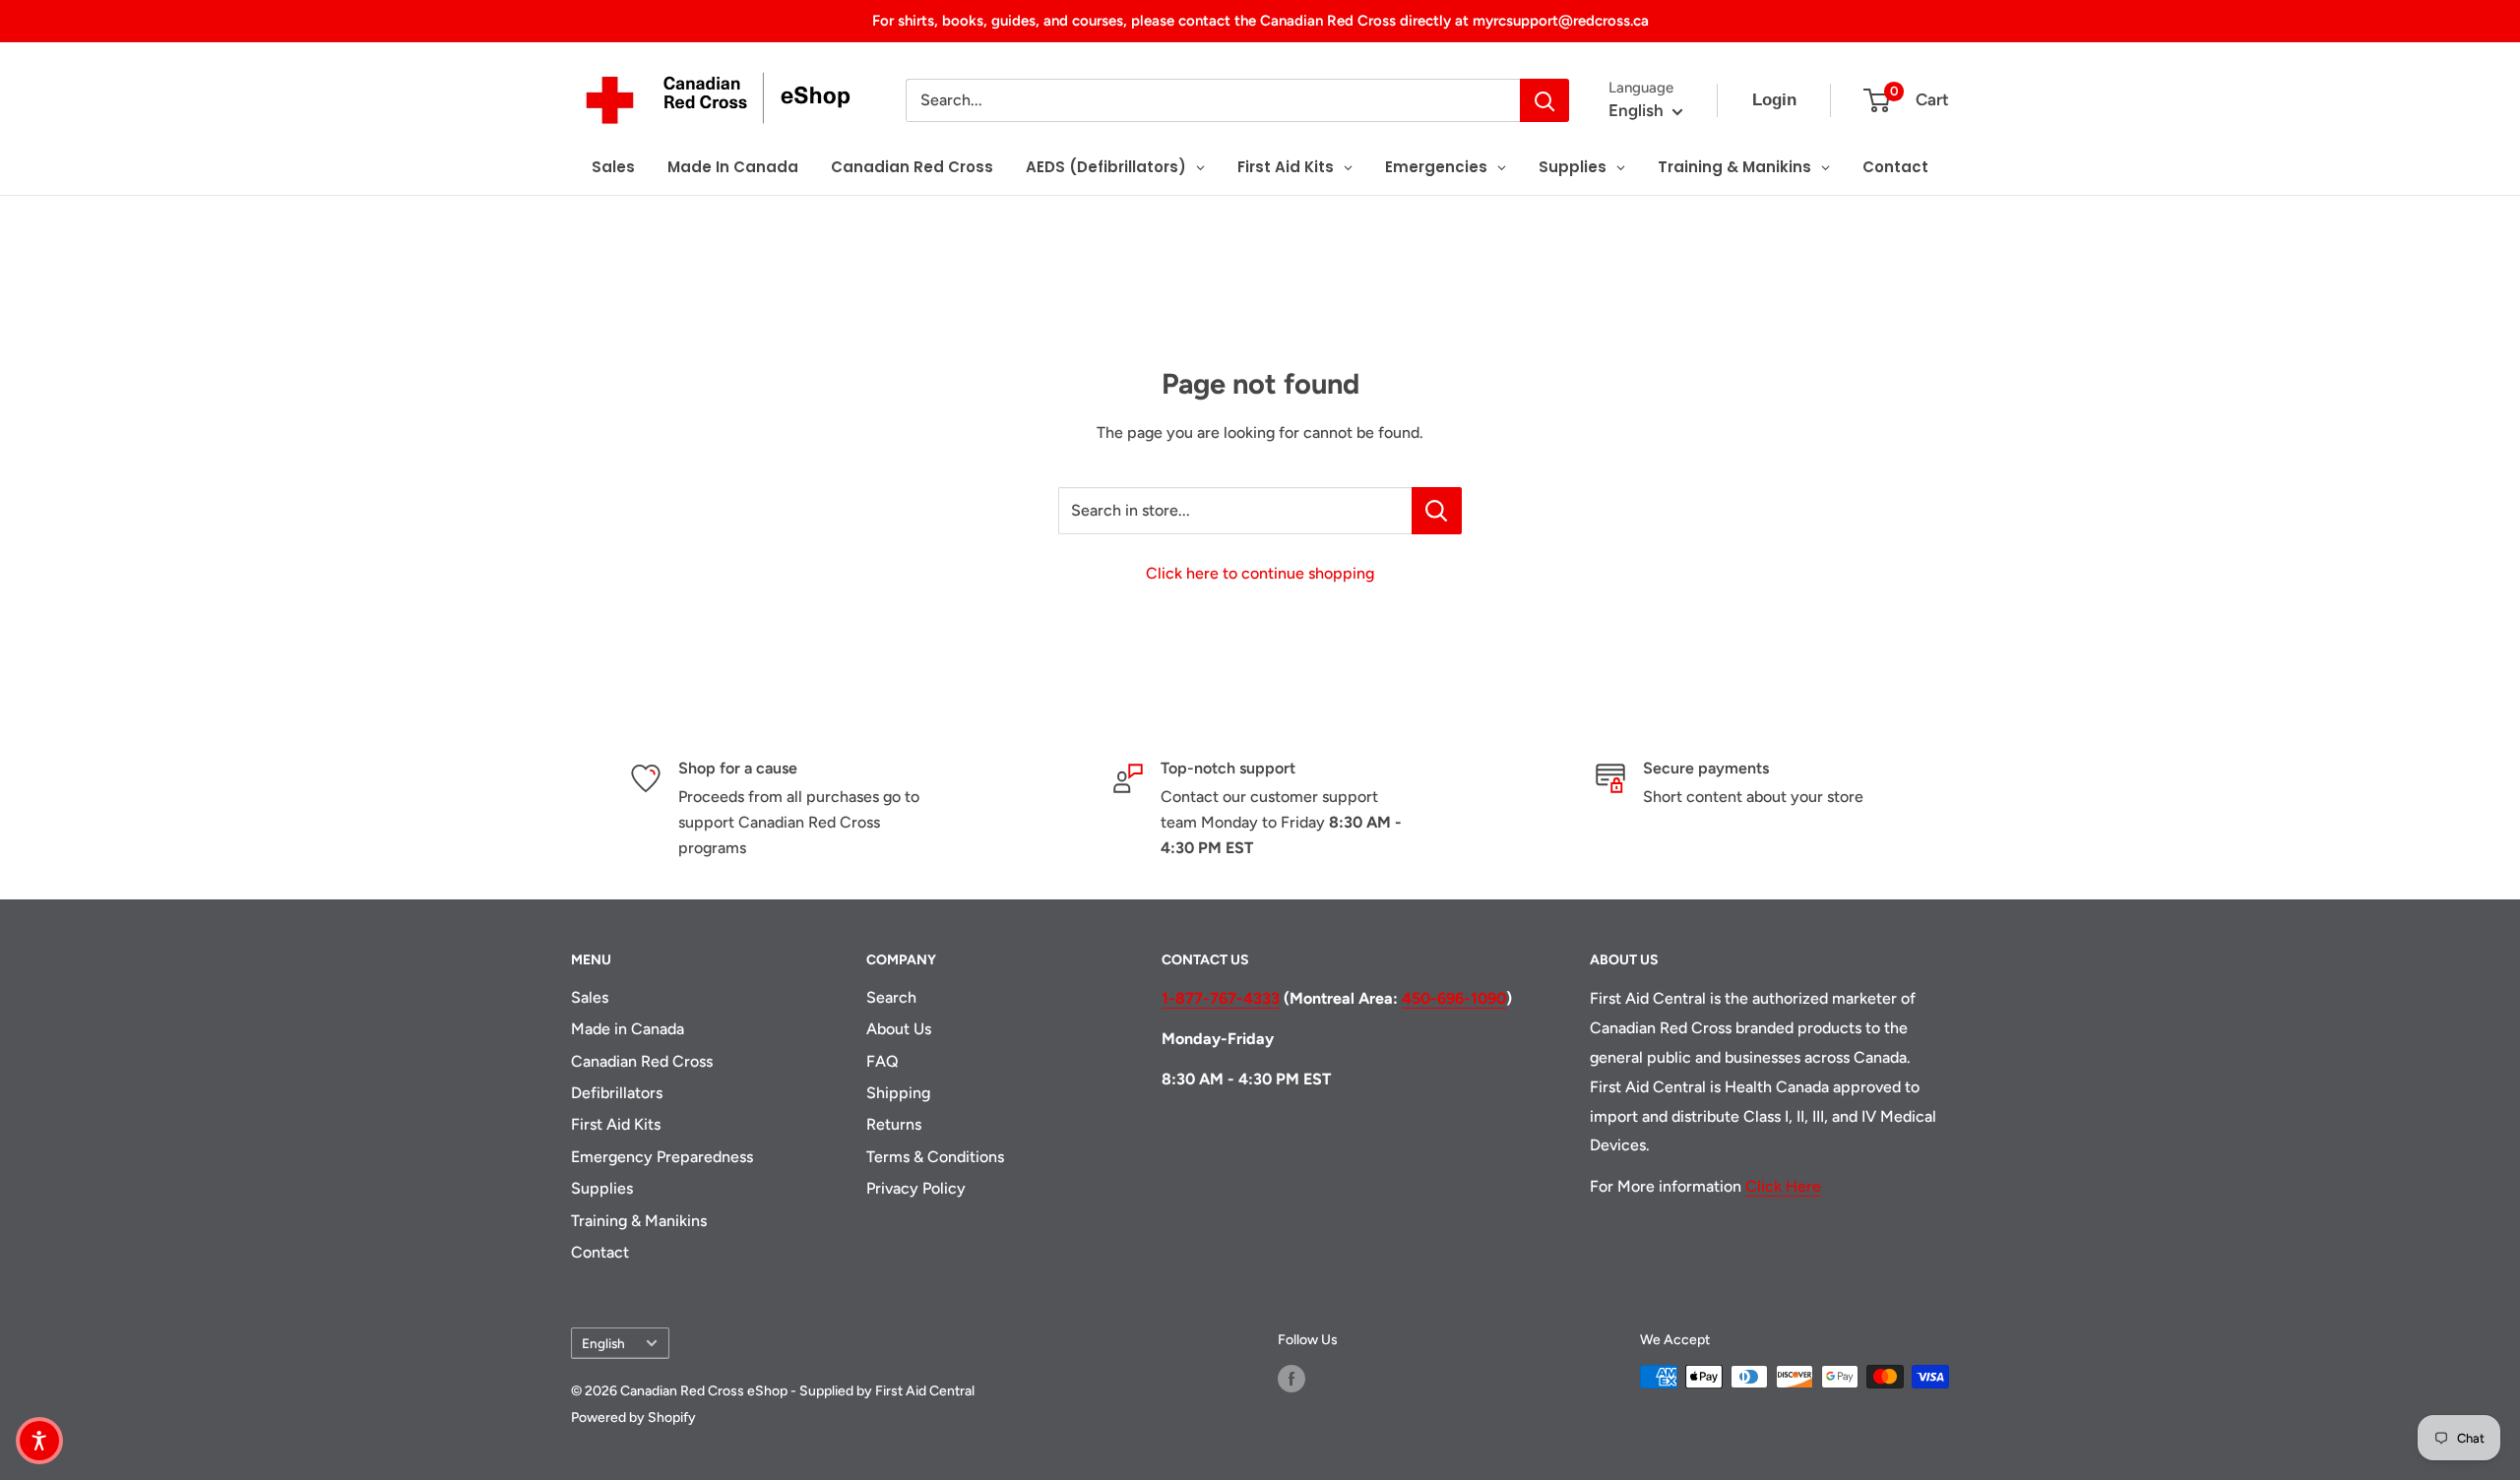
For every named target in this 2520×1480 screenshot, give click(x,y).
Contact (600, 1252)
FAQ (882, 1061)
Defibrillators (617, 1093)
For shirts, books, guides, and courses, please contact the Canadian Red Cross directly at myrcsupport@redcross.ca (1260, 21)
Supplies (602, 1188)
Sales (590, 997)
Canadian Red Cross (642, 1061)
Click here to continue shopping (1260, 573)
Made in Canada (628, 1029)
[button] (39, 1441)
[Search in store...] (1437, 511)
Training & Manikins (639, 1221)
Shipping (898, 1093)
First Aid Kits (616, 1124)
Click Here (1783, 1186)
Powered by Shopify (633, 1418)
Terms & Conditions (935, 1157)
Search (891, 997)
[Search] (1544, 100)
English (603, 1343)
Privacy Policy (916, 1188)
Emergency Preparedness (662, 1157)
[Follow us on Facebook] (1291, 1379)
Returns (894, 1124)
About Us (899, 1029)
